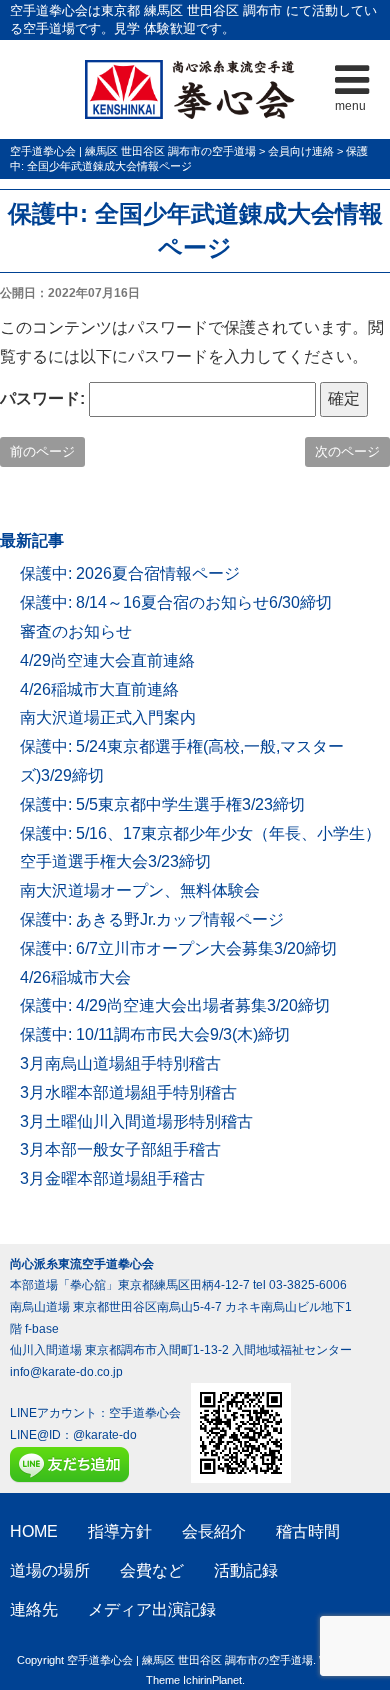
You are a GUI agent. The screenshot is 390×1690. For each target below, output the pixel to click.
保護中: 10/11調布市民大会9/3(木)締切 (155, 1034)
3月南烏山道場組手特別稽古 (120, 1063)
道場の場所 (50, 1570)
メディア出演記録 (152, 1609)
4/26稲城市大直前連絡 (99, 689)
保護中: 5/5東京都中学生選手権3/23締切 (162, 804)
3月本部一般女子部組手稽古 (120, 1149)
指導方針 (120, 1531)
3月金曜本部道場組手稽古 (112, 1178)
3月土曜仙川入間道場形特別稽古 (136, 1121)
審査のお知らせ (76, 631)
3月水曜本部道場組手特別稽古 (128, 1092)
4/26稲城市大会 (75, 977)
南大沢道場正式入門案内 (108, 717)
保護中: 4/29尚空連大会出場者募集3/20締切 (175, 1005)
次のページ (347, 451)
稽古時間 (308, 1531)
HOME (34, 1531)
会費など (152, 1570)
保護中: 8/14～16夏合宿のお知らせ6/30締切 (176, 602)
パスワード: (44, 398)
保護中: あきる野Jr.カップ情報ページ (152, 919)
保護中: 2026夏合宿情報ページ (130, 573)
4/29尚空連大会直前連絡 (107, 660)
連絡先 (34, 1609)
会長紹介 (214, 1531)
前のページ (42, 451)
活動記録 (246, 1570)
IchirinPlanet (212, 1680)
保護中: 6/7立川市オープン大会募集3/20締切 (178, 948)
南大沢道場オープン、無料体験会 (140, 890)
